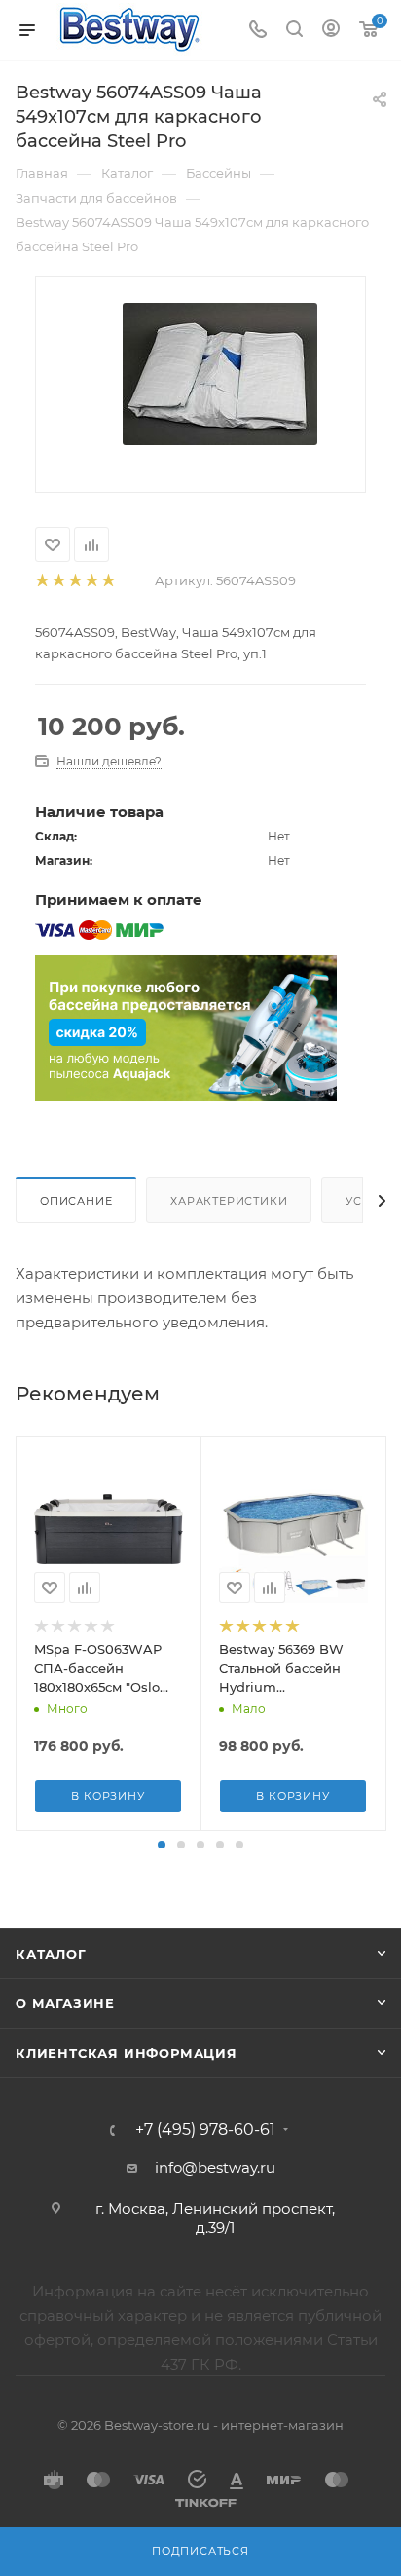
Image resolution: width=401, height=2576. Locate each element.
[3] (74, 581)
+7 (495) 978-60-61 (205, 2130)
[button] (162, 1845)
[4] (91, 581)
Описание (76, 1201)
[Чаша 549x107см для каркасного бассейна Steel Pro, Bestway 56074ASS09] (220, 373)
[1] (41, 581)
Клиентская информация (127, 2053)
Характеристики (229, 1201)
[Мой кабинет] (331, 31)
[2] (58, 581)
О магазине (65, 2003)
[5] (108, 581)
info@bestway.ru (215, 2167)
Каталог (51, 1954)
